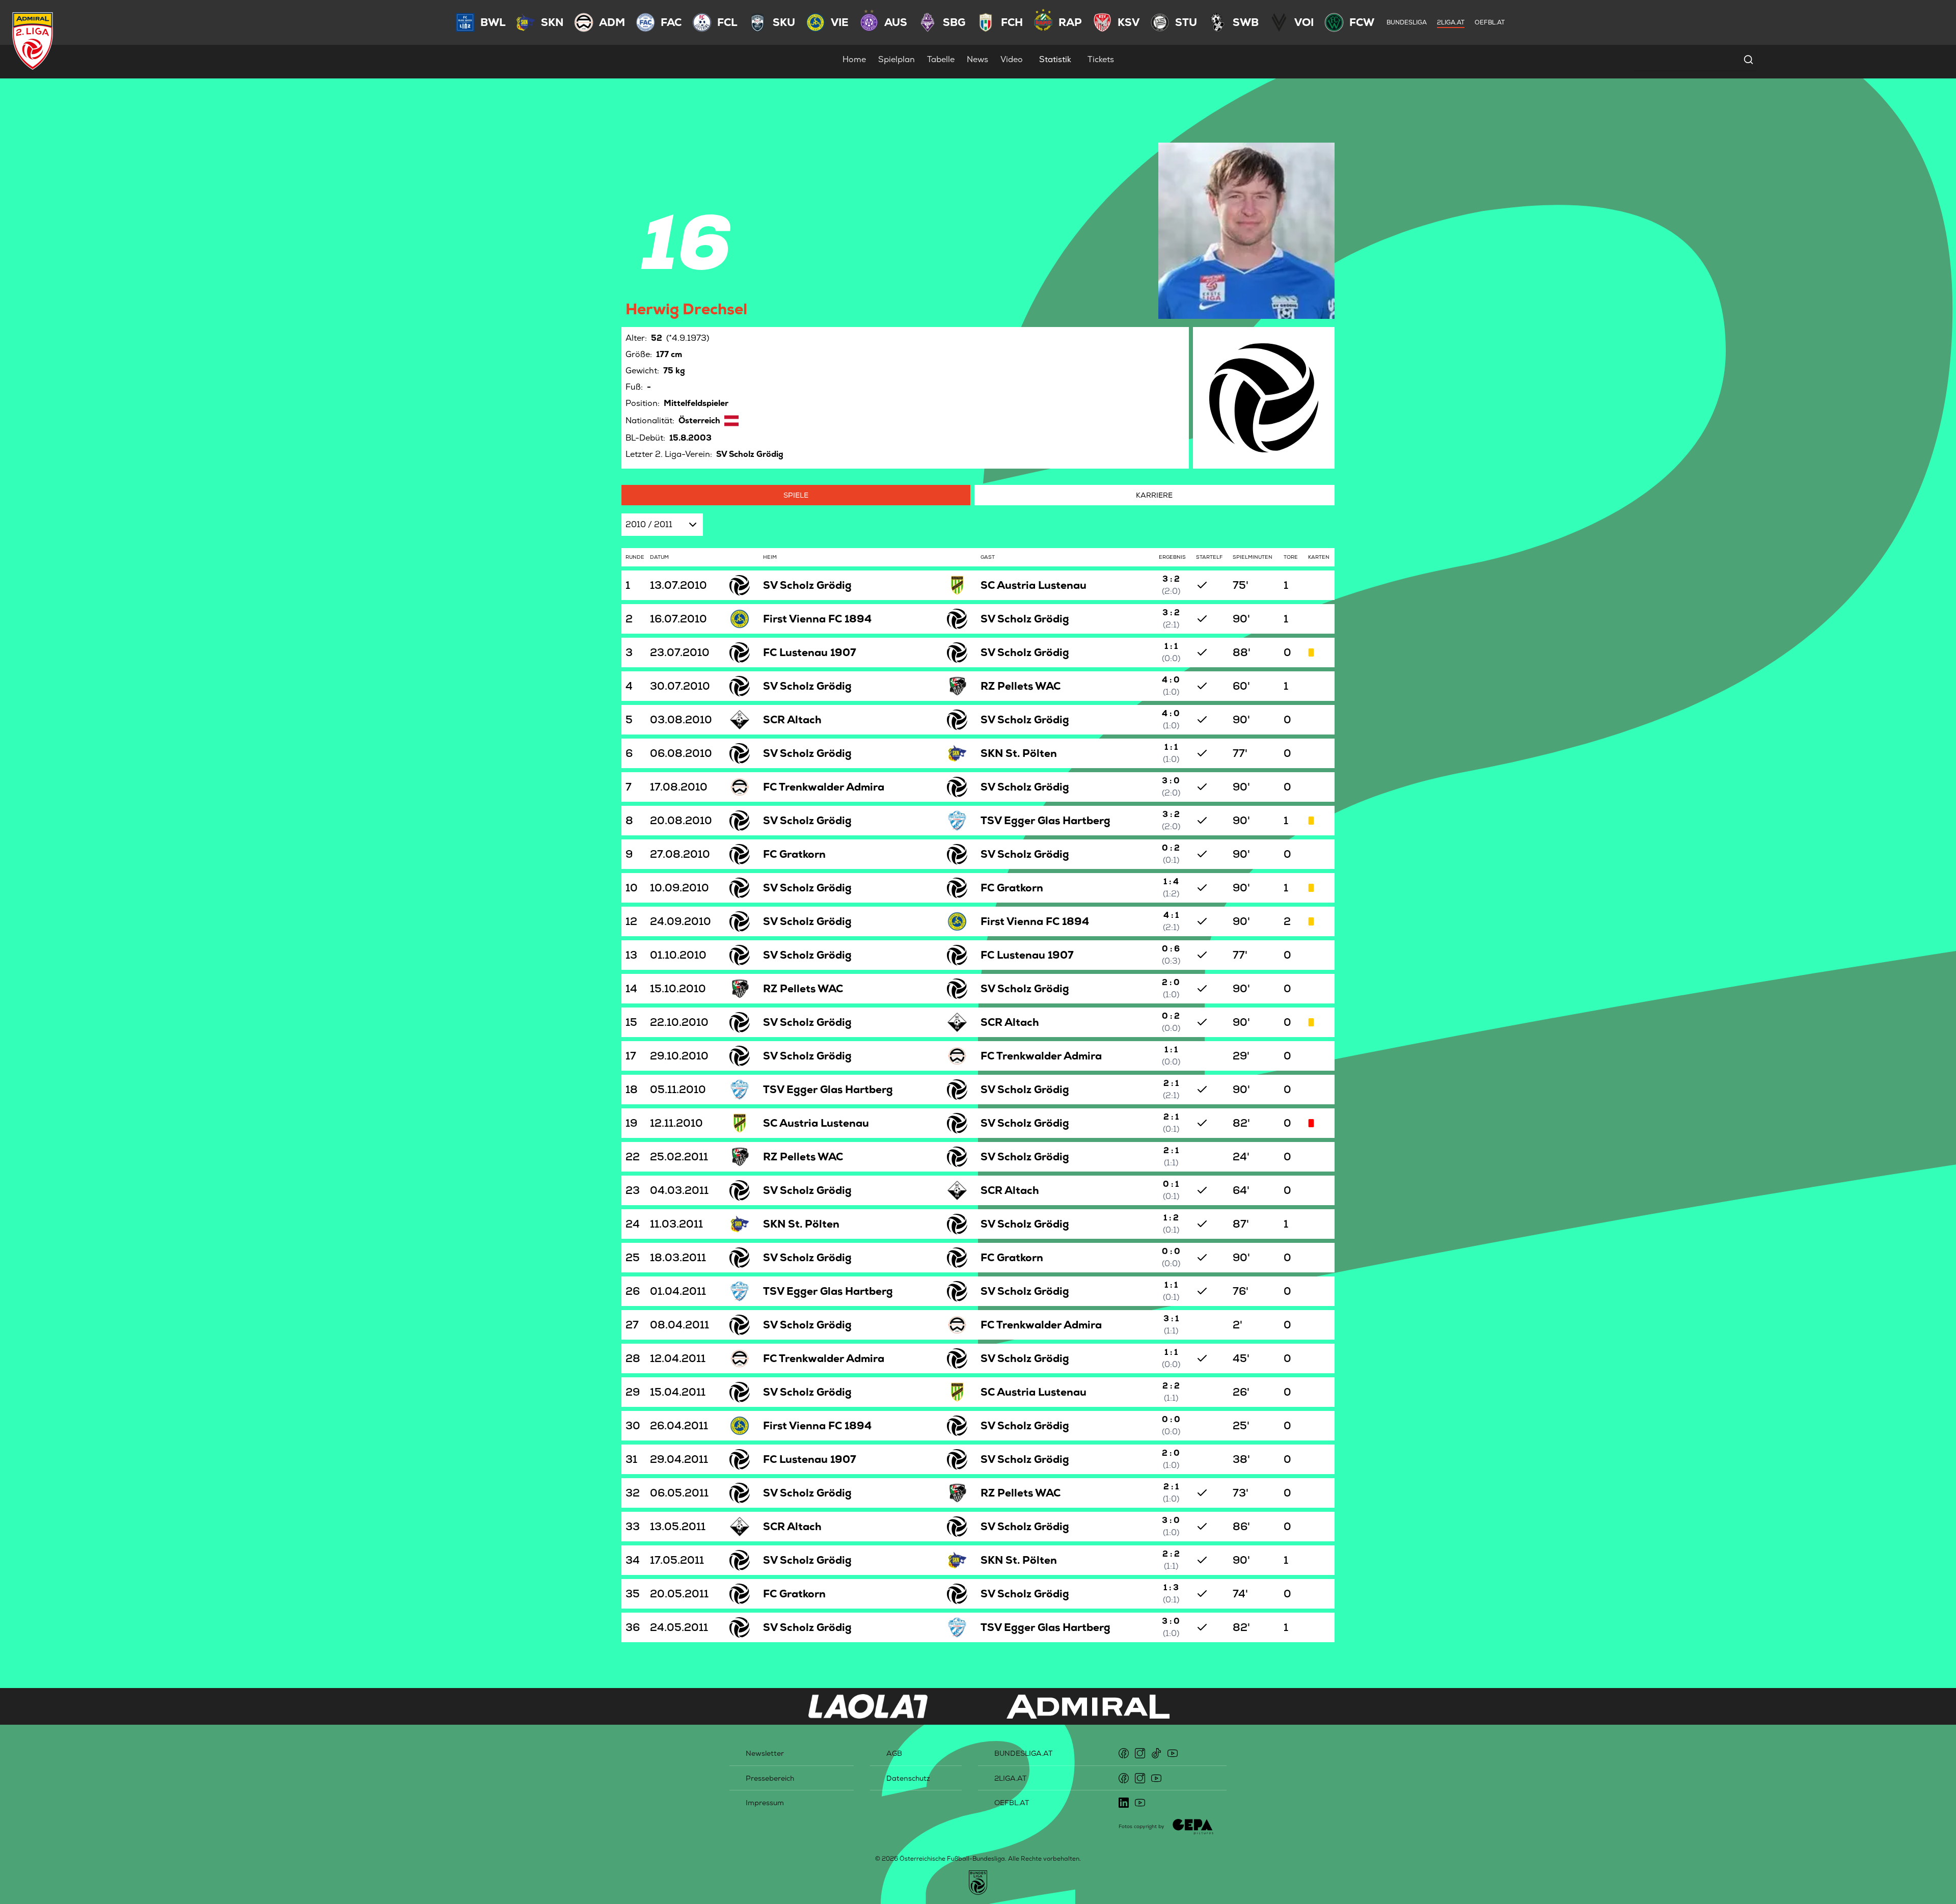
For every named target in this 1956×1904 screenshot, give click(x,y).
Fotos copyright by (1142, 1826)
